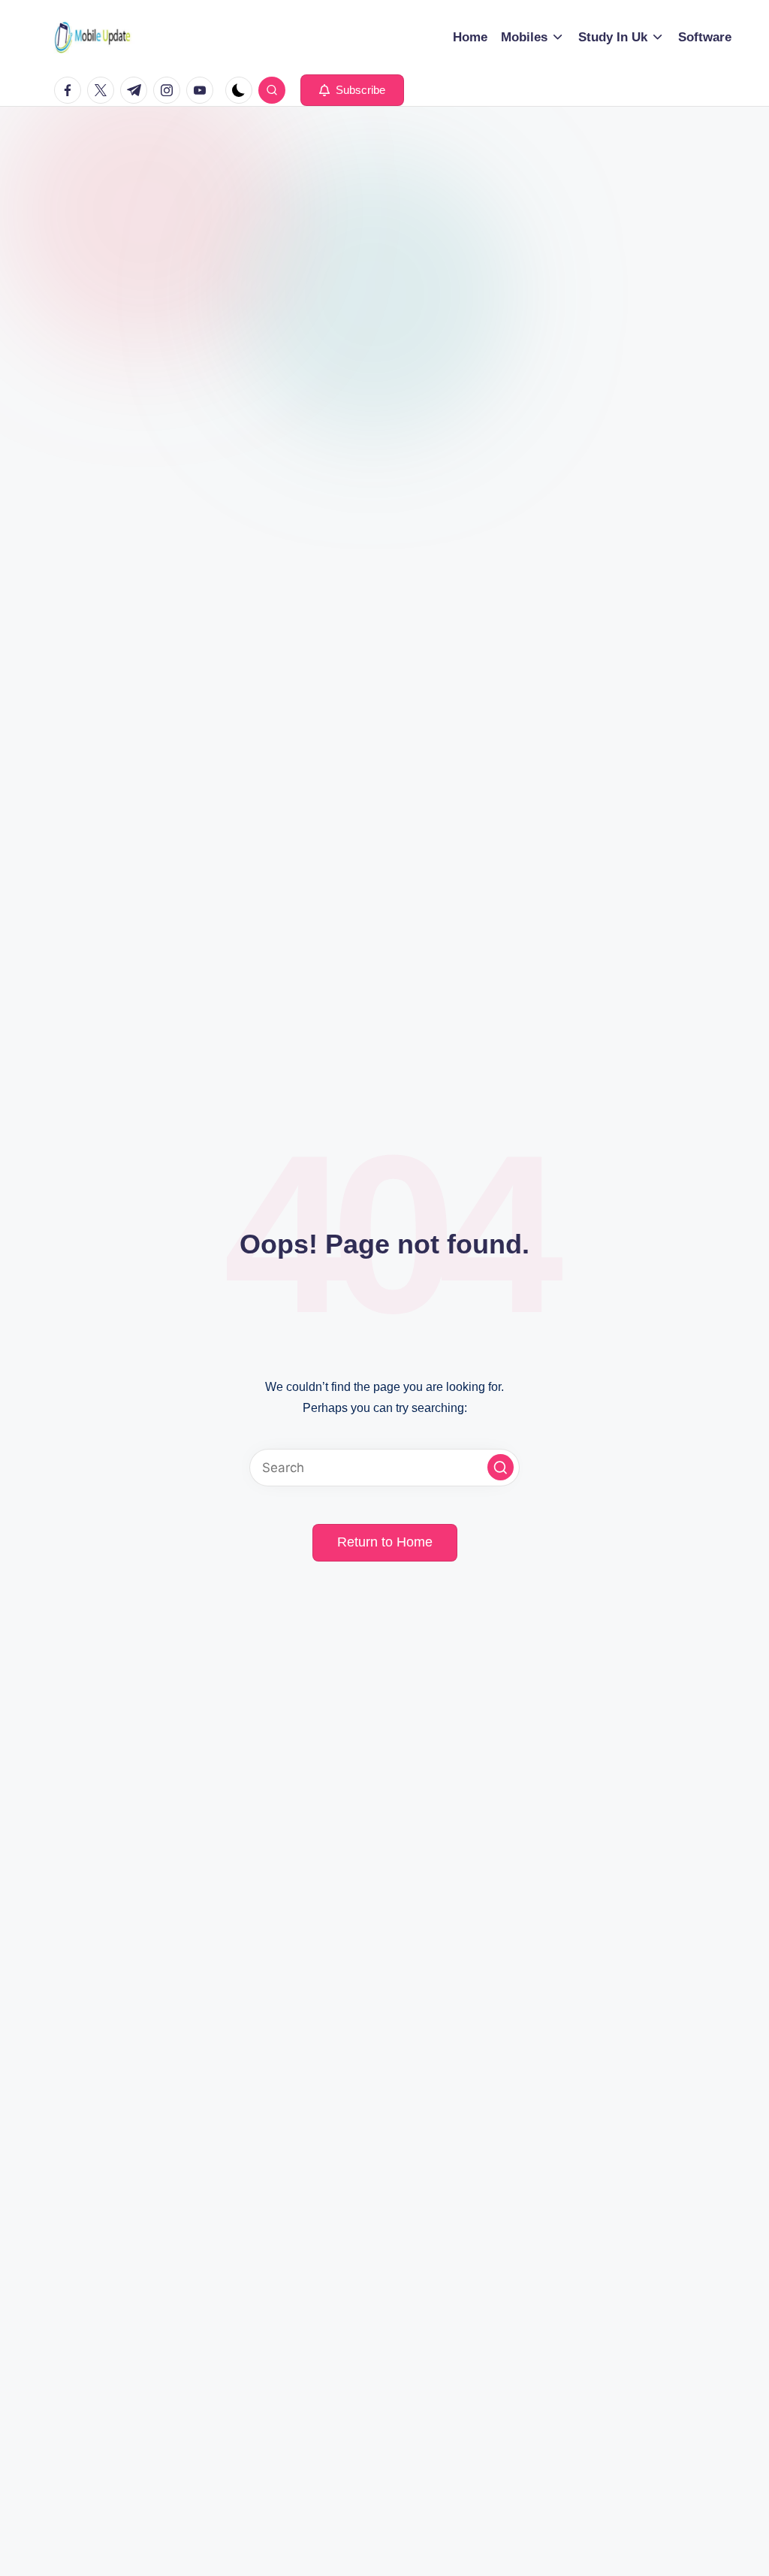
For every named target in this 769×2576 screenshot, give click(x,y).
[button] (352, 90)
